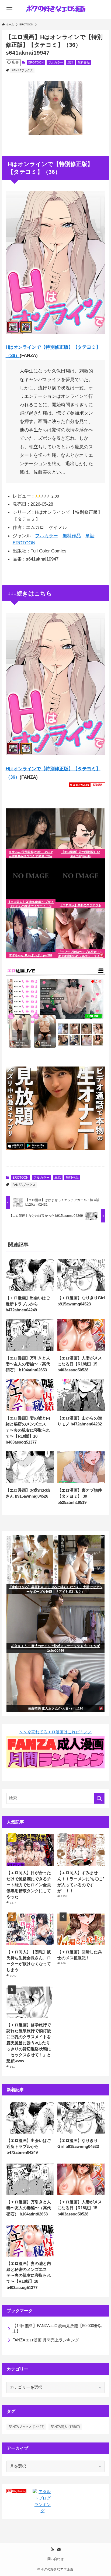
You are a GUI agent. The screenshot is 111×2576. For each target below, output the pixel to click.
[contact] (59, 2549)
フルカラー (56, 62)
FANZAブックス (22, 70)
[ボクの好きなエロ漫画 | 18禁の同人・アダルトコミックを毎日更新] (55, 9)
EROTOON (36, 62)
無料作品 (84, 62)
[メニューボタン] (9, 9)
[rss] (52, 2549)
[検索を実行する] (99, 1798)
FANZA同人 (65, 2427)
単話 (70, 62)
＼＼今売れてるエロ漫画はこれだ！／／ (55, 1732)
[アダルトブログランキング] (43, 2511)
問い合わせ (55, 2559)
